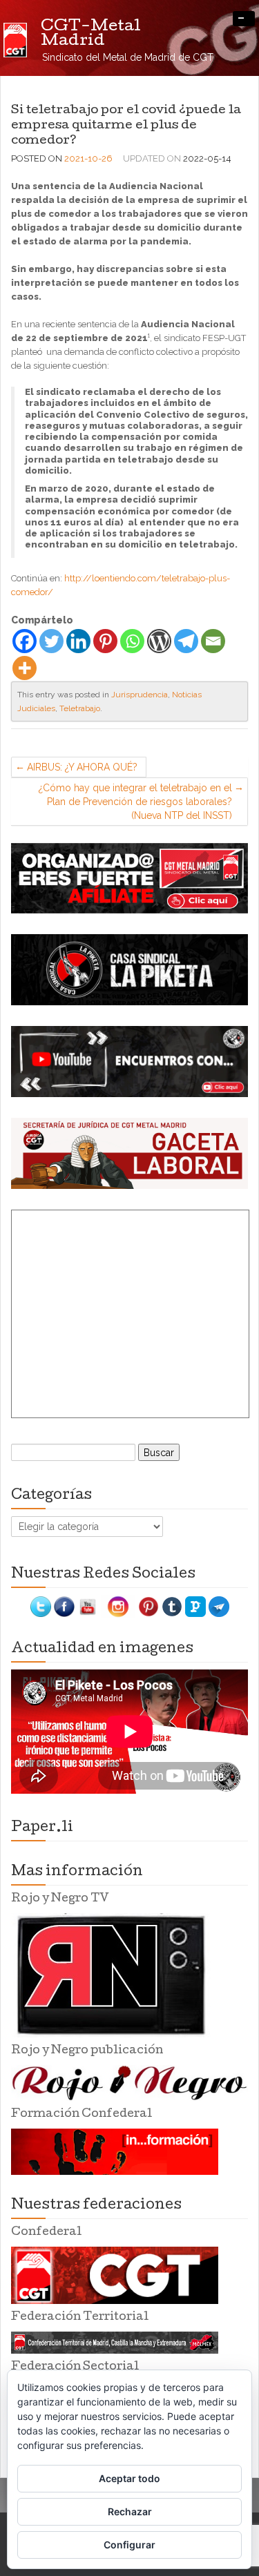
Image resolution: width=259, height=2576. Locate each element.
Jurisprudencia (140, 695)
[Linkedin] (78, 641)
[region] (129, 879)
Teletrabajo (80, 708)
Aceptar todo (129, 2478)
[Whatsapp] (132, 641)
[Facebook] (25, 641)
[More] (25, 668)
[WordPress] (159, 641)
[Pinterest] (105, 641)
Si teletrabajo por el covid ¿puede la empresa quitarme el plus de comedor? (126, 126)
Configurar (129, 2545)
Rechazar (130, 2511)
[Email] (213, 641)
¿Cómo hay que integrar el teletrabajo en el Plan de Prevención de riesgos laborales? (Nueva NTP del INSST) (135, 802)
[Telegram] (186, 641)
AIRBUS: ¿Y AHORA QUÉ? (82, 767)
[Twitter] (51, 641)
